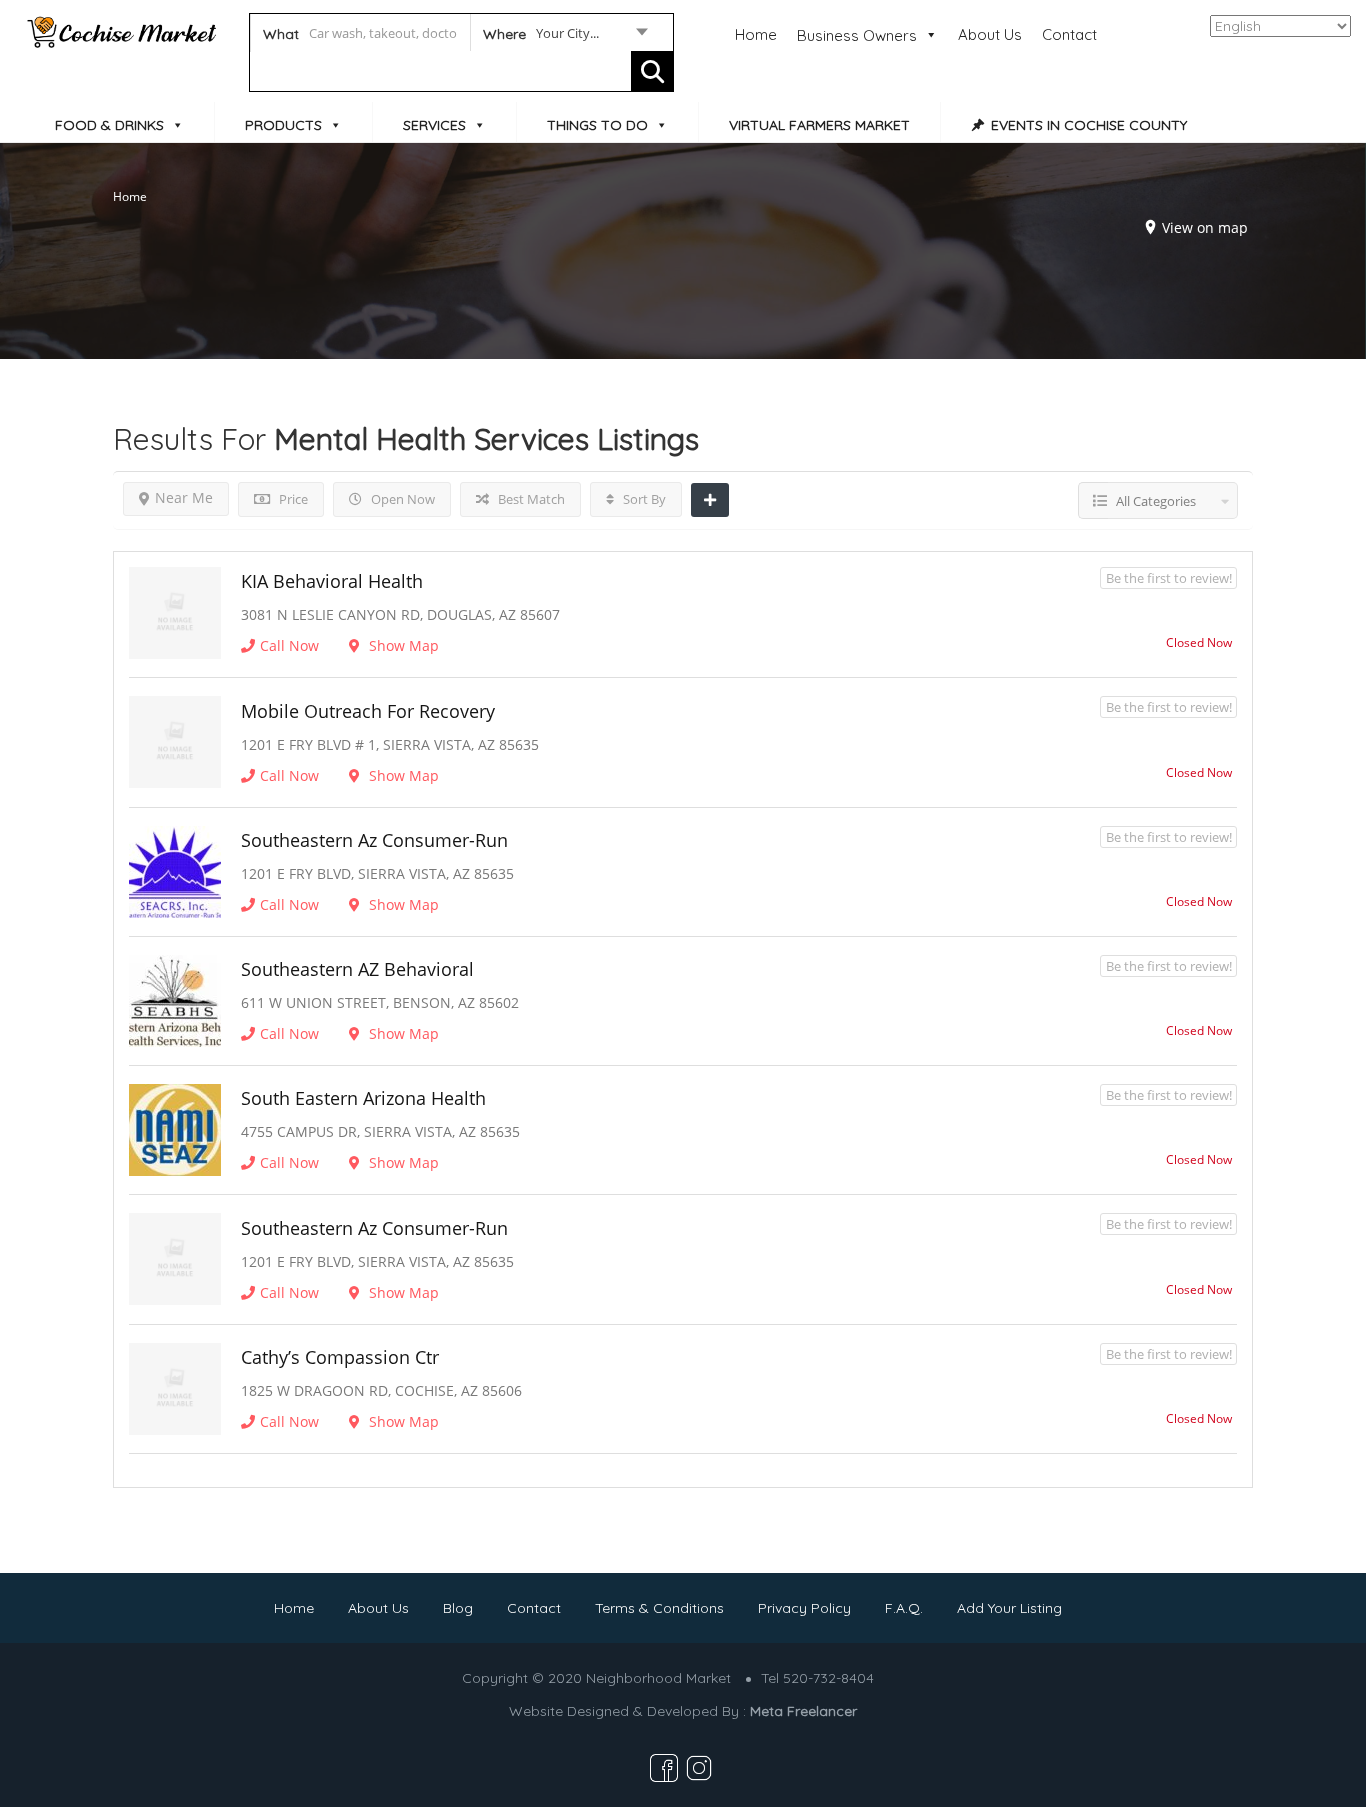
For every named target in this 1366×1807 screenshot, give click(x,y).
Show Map (402, 645)
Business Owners (857, 35)
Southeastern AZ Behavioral (357, 969)
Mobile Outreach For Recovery (368, 711)
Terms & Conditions (659, 1608)
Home (756, 34)
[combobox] (564, 37)
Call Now (289, 645)
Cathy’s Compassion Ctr (340, 1357)
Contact (1069, 34)
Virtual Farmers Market (819, 125)
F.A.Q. (904, 1608)
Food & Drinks (109, 125)
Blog (458, 1608)
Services (434, 125)
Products (283, 125)
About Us (990, 34)
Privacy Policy (804, 1608)
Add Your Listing (1009, 1608)
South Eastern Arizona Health (363, 1098)
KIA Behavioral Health (332, 581)
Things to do (597, 125)
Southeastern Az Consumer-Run (374, 840)
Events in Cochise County (1089, 125)
